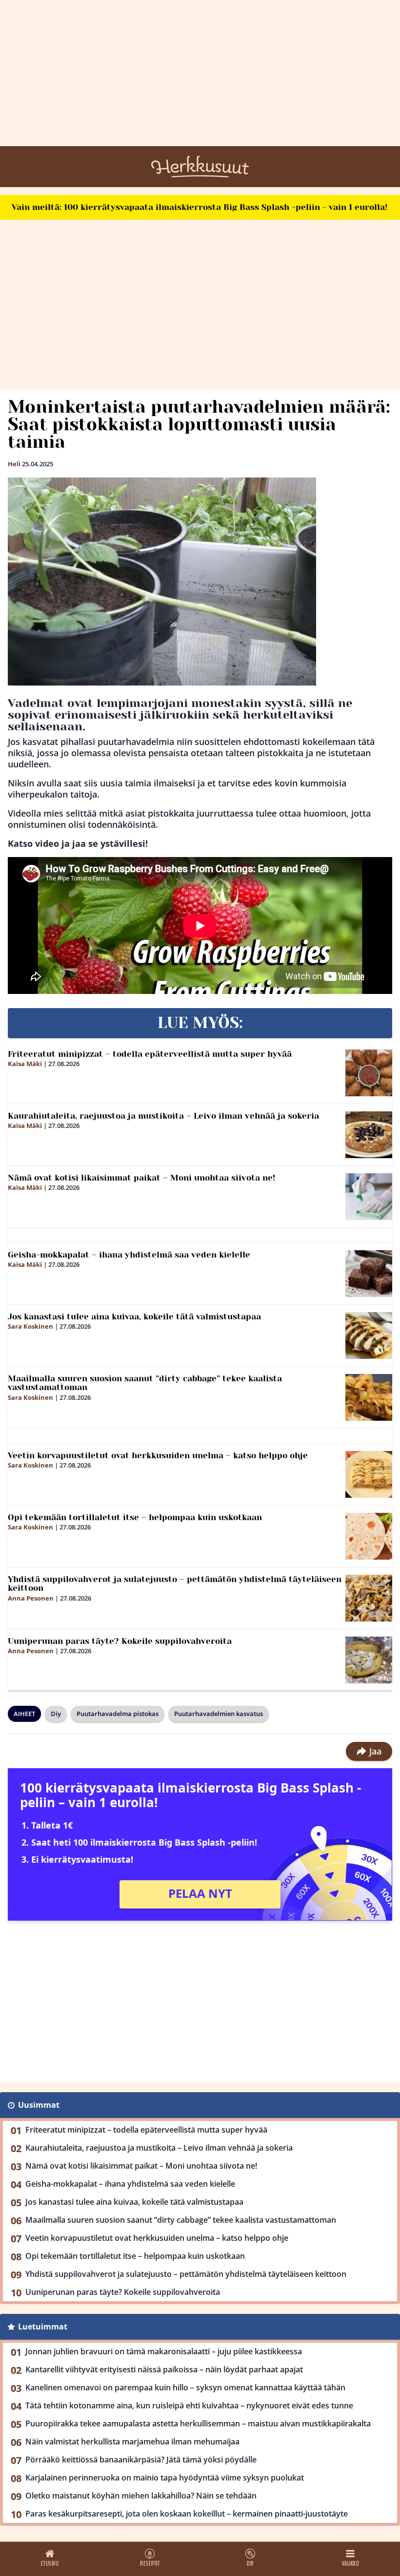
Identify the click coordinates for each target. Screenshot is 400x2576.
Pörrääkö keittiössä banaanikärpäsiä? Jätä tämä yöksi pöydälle (141, 2460)
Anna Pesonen (31, 1598)
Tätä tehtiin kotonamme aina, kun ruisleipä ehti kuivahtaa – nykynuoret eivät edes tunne (189, 2405)
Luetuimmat (43, 2327)
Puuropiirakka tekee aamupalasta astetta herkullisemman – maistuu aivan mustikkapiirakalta (198, 2423)
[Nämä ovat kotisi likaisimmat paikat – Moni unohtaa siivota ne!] (369, 1197)
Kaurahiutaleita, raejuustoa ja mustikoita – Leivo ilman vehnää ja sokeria (163, 1116)
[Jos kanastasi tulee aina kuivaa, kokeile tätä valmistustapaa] (369, 1336)
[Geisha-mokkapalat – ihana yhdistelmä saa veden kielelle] (369, 1274)
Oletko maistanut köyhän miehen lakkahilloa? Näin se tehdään (141, 2496)
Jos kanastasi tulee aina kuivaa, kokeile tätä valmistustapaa (134, 1317)
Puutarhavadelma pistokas (118, 1714)
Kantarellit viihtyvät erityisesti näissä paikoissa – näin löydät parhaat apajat (164, 2369)
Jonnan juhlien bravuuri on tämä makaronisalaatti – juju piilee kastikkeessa (164, 2351)
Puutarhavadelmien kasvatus (219, 1714)
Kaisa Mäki (25, 1064)
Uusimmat (39, 2105)
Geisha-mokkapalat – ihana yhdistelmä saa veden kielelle (129, 1255)
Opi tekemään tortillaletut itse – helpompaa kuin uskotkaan (135, 1517)
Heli (14, 464)
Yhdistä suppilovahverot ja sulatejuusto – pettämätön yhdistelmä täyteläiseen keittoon (175, 1584)
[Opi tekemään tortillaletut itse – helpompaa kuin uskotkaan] (369, 1536)
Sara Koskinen (30, 1326)
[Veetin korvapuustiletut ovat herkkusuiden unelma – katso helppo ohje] (369, 1474)
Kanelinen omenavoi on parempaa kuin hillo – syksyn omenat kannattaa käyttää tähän (185, 2387)
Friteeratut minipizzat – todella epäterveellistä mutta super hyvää (150, 1054)
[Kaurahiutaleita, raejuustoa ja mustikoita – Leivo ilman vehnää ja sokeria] (369, 1135)
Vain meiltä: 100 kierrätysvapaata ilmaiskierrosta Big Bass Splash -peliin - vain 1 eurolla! (200, 207)
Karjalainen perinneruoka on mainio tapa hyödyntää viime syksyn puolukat (165, 2478)
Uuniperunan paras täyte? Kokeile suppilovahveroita (120, 1641)
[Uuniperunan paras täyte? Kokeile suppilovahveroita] (369, 1660)
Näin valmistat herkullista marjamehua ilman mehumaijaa (132, 2442)
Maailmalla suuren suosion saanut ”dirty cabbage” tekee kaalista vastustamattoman (145, 1383)
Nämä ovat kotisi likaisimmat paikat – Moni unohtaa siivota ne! (141, 1178)
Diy (56, 1714)
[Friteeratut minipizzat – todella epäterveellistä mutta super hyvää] (369, 1073)
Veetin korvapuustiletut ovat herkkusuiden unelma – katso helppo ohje (158, 1455)
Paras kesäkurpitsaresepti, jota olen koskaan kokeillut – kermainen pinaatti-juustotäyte (187, 2514)
